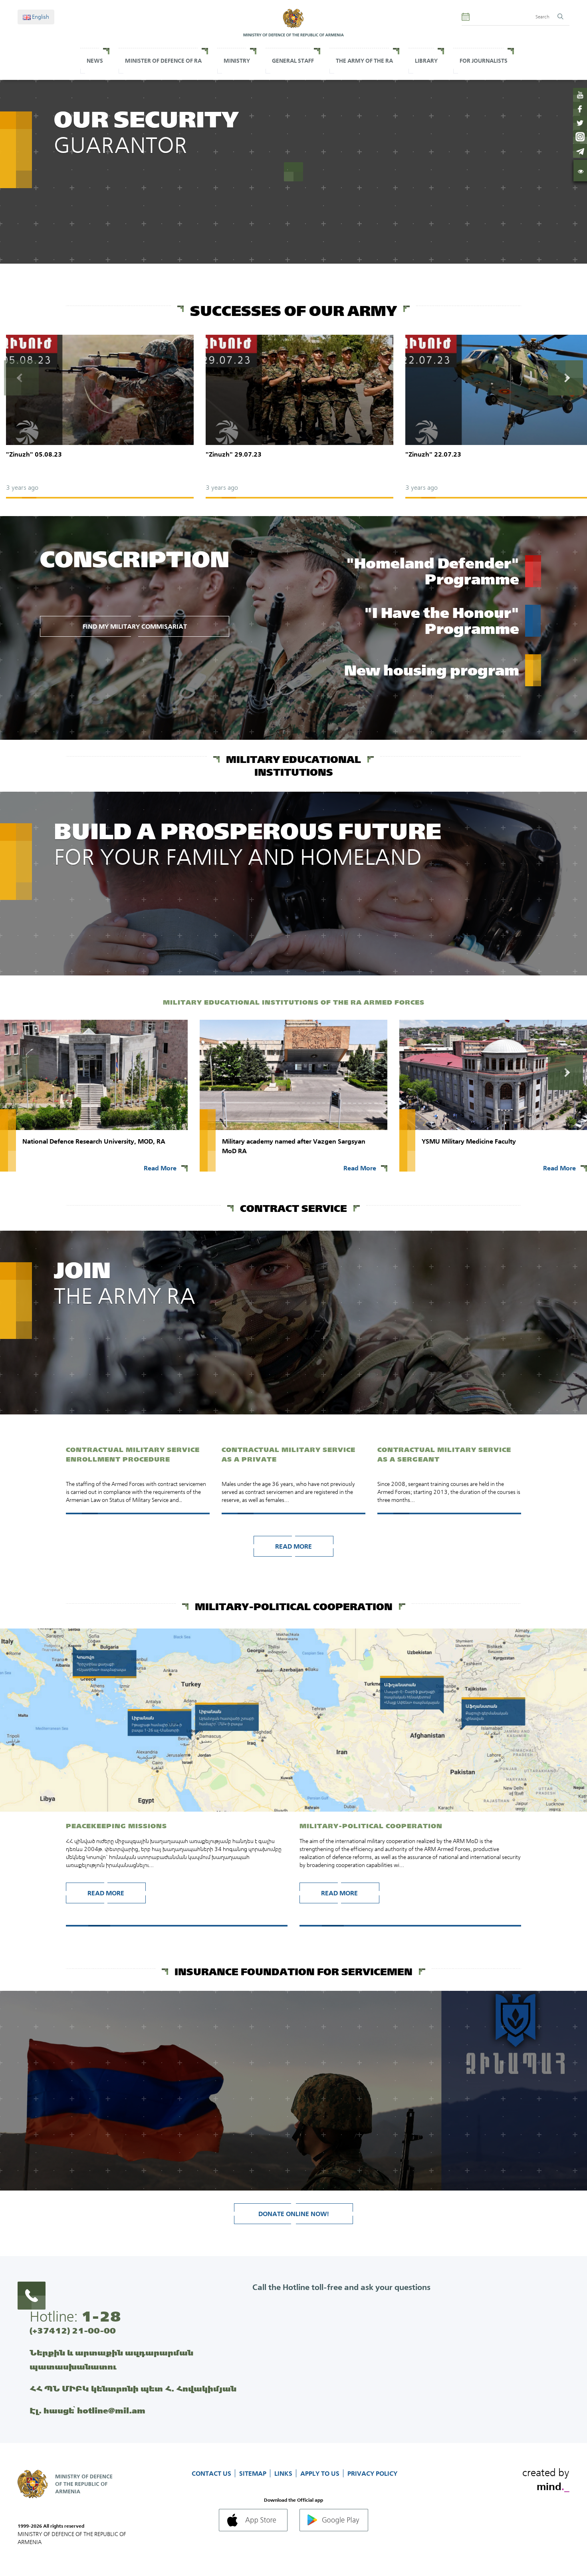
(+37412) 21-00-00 (73, 2331)
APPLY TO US (321, 2473)
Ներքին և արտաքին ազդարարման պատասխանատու (111, 2360)
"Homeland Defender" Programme (433, 571)
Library (426, 61)
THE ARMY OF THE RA (364, 61)
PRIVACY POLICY (372, 2473)
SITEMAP (254, 2473)
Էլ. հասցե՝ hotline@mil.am (87, 2410)
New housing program (432, 670)
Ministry (237, 61)
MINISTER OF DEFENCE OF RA (163, 61)
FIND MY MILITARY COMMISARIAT (135, 626)
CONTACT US (212, 2473)
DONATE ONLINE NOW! (294, 2214)
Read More (160, 1168)
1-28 (101, 2316)
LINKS (284, 2473)
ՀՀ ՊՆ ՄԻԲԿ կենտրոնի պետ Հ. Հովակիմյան (133, 2388)
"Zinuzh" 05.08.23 (34, 454)
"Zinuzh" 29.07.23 (234, 454)
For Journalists (484, 61)
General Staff (293, 61)
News (95, 61)
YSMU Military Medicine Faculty (469, 1141)
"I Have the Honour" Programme (442, 621)
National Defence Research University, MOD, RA (94, 1141)
